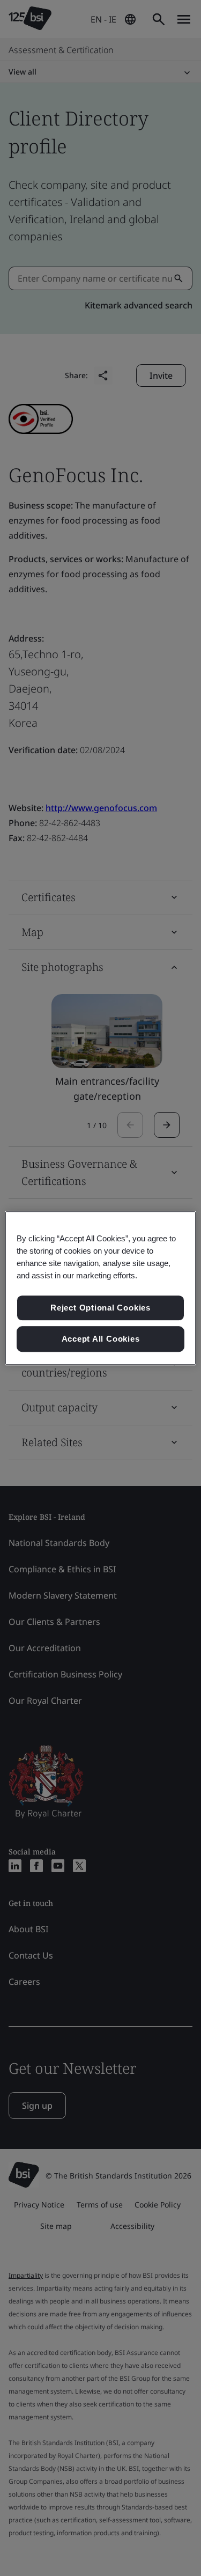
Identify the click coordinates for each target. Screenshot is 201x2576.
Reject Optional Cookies (100, 1308)
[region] (100, 1288)
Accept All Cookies (101, 1339)
